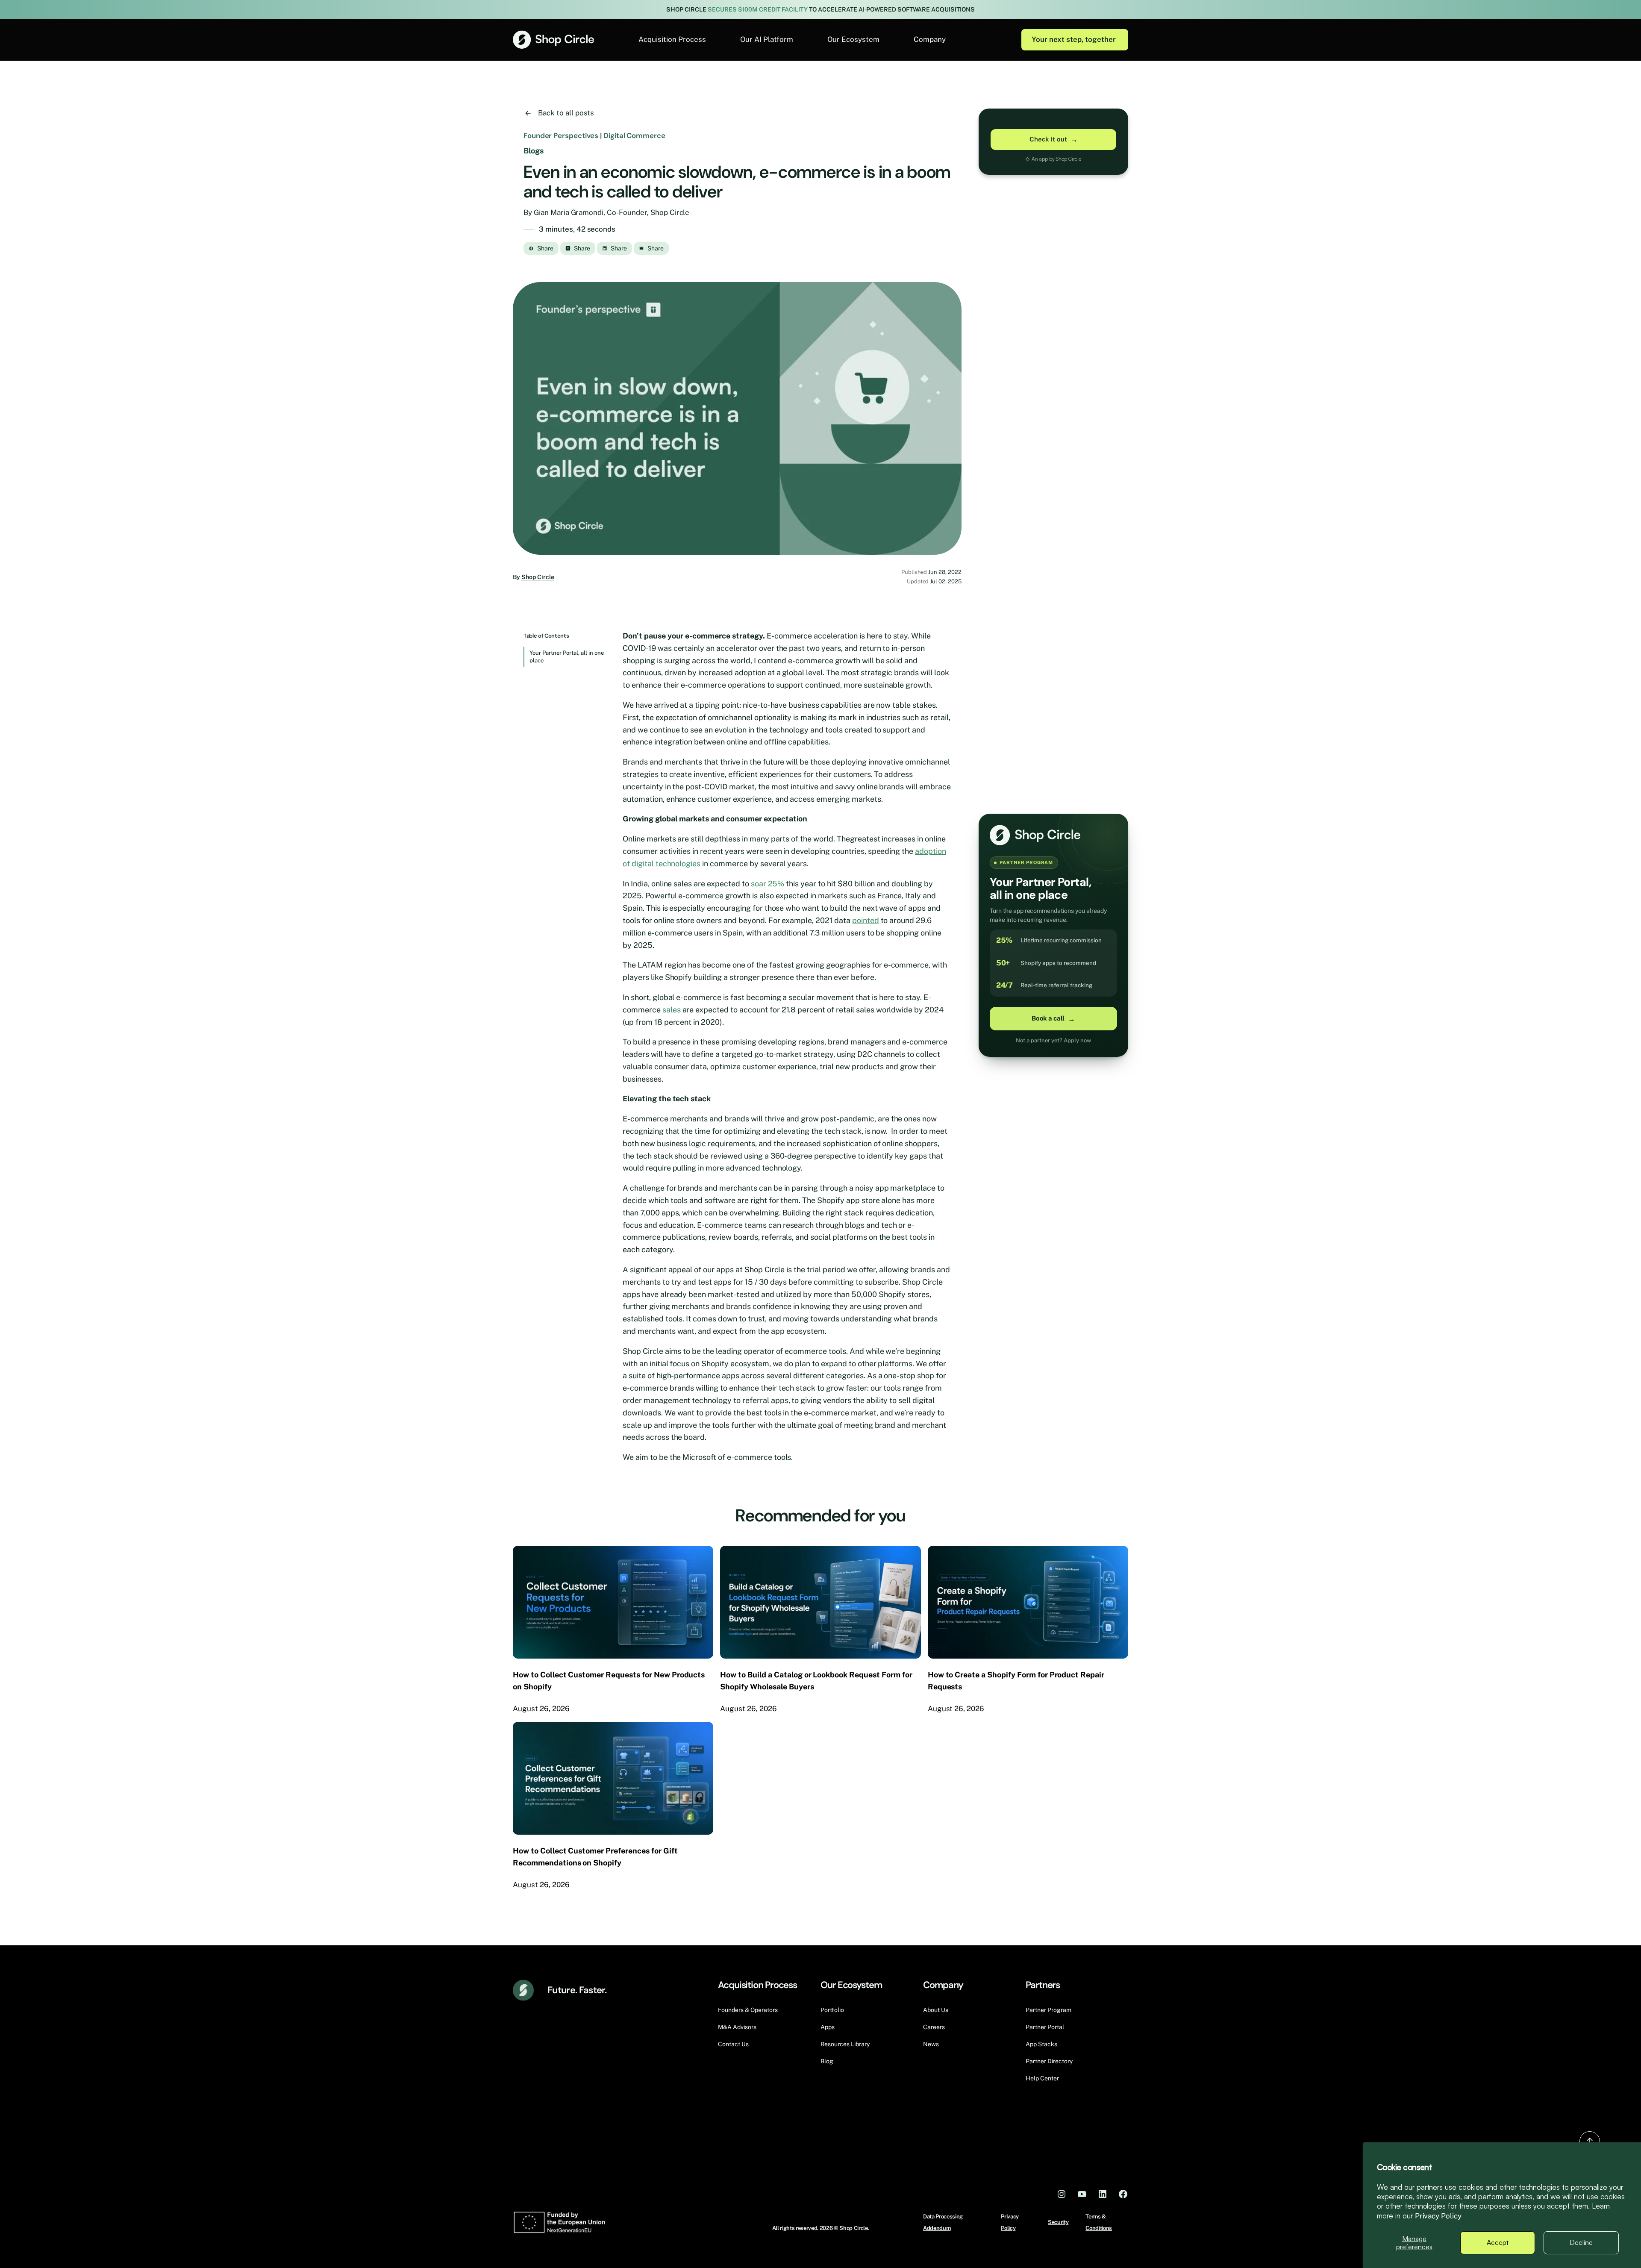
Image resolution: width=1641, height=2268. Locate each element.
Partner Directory (1049, 2061)
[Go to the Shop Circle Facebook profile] (1123, 2194)
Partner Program (1048, 2010)
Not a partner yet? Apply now (1053, 1040)
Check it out (1054, 139)
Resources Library (845, 2044)
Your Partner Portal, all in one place (567, 657)
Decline (1581, 2242)
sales (672, 1010)
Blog (827, 2061)
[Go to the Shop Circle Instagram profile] (1062, 2194)
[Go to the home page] (553, 40)
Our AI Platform (767, 39)
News (931, 2044)
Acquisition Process (672, 39)
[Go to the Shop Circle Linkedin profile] (1103, 2194)
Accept (1498, 2242)
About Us (936, 2010)
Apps (828, 2027)
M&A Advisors (737, 2027)
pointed (866, 920)
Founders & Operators (748, 2010)
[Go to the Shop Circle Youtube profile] (1082, 2194)
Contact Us (733, 2044)
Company (930, 39)
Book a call (1053, 1019)
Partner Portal (1045, 2027)
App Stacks (1041, 2044)
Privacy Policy (1438, 2216)
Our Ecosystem (853, 39)
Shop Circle (538, 577)
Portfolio (832, 2010)
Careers (934, 2027)
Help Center (1042, 2078)
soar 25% (768, 884)
